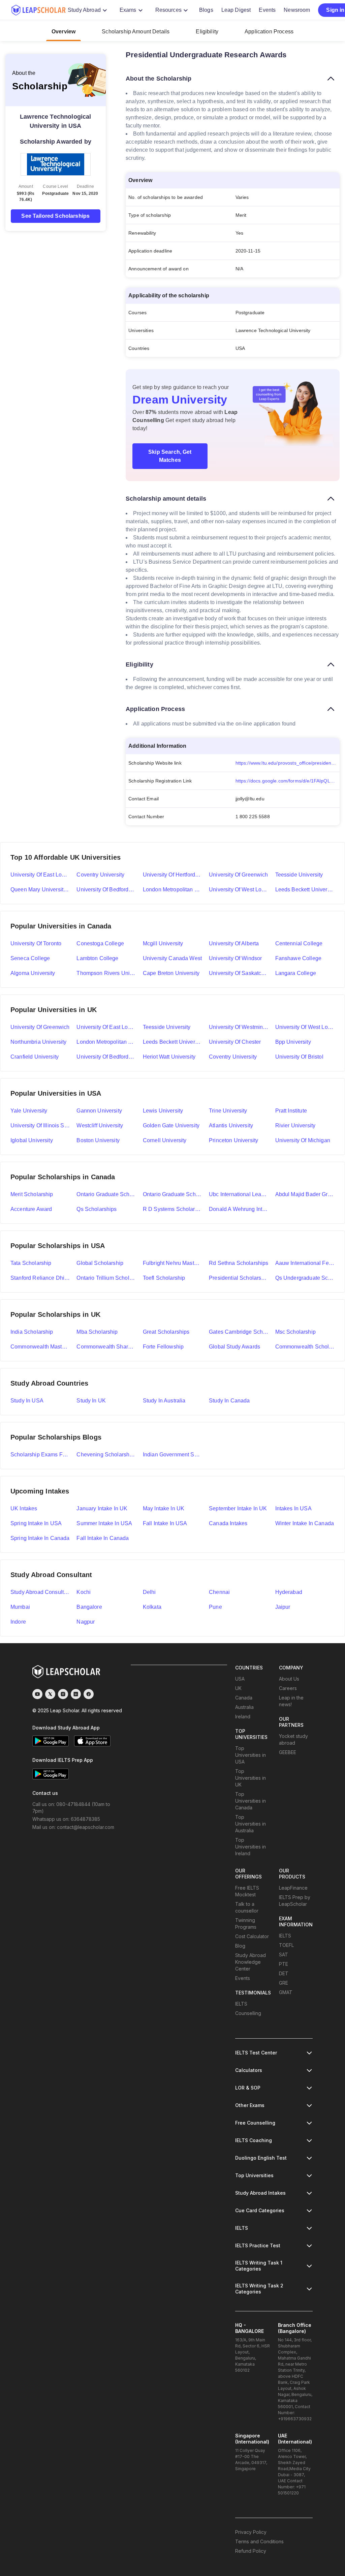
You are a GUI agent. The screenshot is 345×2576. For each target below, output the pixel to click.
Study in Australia (164, 1401)
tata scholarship (31, 1263)
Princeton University (233, 1140)
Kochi (84, 1592)
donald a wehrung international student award (239, 1209)
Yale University (29, 1111)
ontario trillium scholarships (106, 1278)
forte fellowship (163, 1347)
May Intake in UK (164, 1508)
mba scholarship (97, 1332)
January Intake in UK (102, 1508)
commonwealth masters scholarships (40, 1347)
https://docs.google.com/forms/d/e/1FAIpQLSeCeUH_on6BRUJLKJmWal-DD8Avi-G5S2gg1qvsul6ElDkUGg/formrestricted (288, 781)
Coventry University (100, 875)
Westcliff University (100, 1126)
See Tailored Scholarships (55, 216)
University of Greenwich (238, 875)
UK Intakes (24, 1508)
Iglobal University (32, 1140)
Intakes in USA (293, 1508)
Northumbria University (38, 1042)
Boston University (98, 1140)
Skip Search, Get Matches (170, 456)
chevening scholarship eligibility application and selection (106, 1455)
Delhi (149, 1592)
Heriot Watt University (169, 1057)
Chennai (219, 1592)
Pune (215, 1607)
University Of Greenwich (40, 1027)
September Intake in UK (238, 1508)
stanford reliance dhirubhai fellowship (40, 1278)
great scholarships (166, 1332)
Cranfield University (35, 1057)
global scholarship (100, 1263)
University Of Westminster (239, 1027)
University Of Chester (235, 1042)
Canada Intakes (228, 1523)
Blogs (206, 10)
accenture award (31, 1209)
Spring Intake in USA (36, 1523)
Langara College (296, 973)
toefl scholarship (164, 1278)
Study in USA (27, 1401)
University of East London (40, 875)
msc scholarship (295, 1332)
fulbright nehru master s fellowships (172, 1263)
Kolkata (152, 1607)
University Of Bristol (299, 1057)
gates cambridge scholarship (239, 1332)
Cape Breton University (171, 973)
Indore (18, 1622)
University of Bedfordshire (106, 890)
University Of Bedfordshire (106, 1057)
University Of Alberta (234, 943)
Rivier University (295, 1126)
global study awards (234, 1347)
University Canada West (172, 958)
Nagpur (86, 1622)
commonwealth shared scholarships (106, 1347)
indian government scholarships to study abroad (172, 1455)
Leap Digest (236, 10)
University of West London (239, 890)
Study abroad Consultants (40, 1592)
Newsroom (297, 10)
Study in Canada (229, 1401)
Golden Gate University (171, 1126)
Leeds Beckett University (305, 890)
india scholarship (32, 1332)
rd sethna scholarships (239, 1263)
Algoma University (33, 973)
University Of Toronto (36, 943)
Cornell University (165, 1140)
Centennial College (299, 943)
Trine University (228, 1111)
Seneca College (30, 958)
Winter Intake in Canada (305, 1523)
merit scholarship (32, 1194)
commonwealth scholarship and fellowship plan (305, 1347)
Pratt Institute (291, 1111)
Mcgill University (163, 943)
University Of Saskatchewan (239, 973)
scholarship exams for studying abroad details (40, 1455)
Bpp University (293, 1042)
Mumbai (20, 1607)
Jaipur (283, 1607)
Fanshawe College (298, 958)
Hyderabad (289, 1592)
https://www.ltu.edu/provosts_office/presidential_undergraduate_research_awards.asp (288, 763)
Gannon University (99, 1111)
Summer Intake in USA (104, 1523)
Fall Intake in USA (165, 1523)
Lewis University (163, 1111)
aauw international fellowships (305, 1263)
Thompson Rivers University (106, 973)
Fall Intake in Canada (103, 1538)
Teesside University (299, 875)
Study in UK (91, 1401)
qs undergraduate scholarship (305, 1278)
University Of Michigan (303, 1140)
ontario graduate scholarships (172, 1194)
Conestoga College (100, 943)
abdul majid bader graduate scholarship (305, 1194)
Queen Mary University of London (40, 890)
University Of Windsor (235, 958)
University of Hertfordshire (172, 875)
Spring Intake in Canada (40, 1538)
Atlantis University (231, 1126)
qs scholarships (97, 1209)
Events (267, 10)
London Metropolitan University (172, 890)
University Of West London (305, 1027)
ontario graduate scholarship (106, 1194)
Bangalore (89, 1607)
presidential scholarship (239, 1278)
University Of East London (106, 1027)
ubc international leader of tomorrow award (239, 1194)
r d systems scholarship (172, 1209)
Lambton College (97, 958)
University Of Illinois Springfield (40, 1126)
